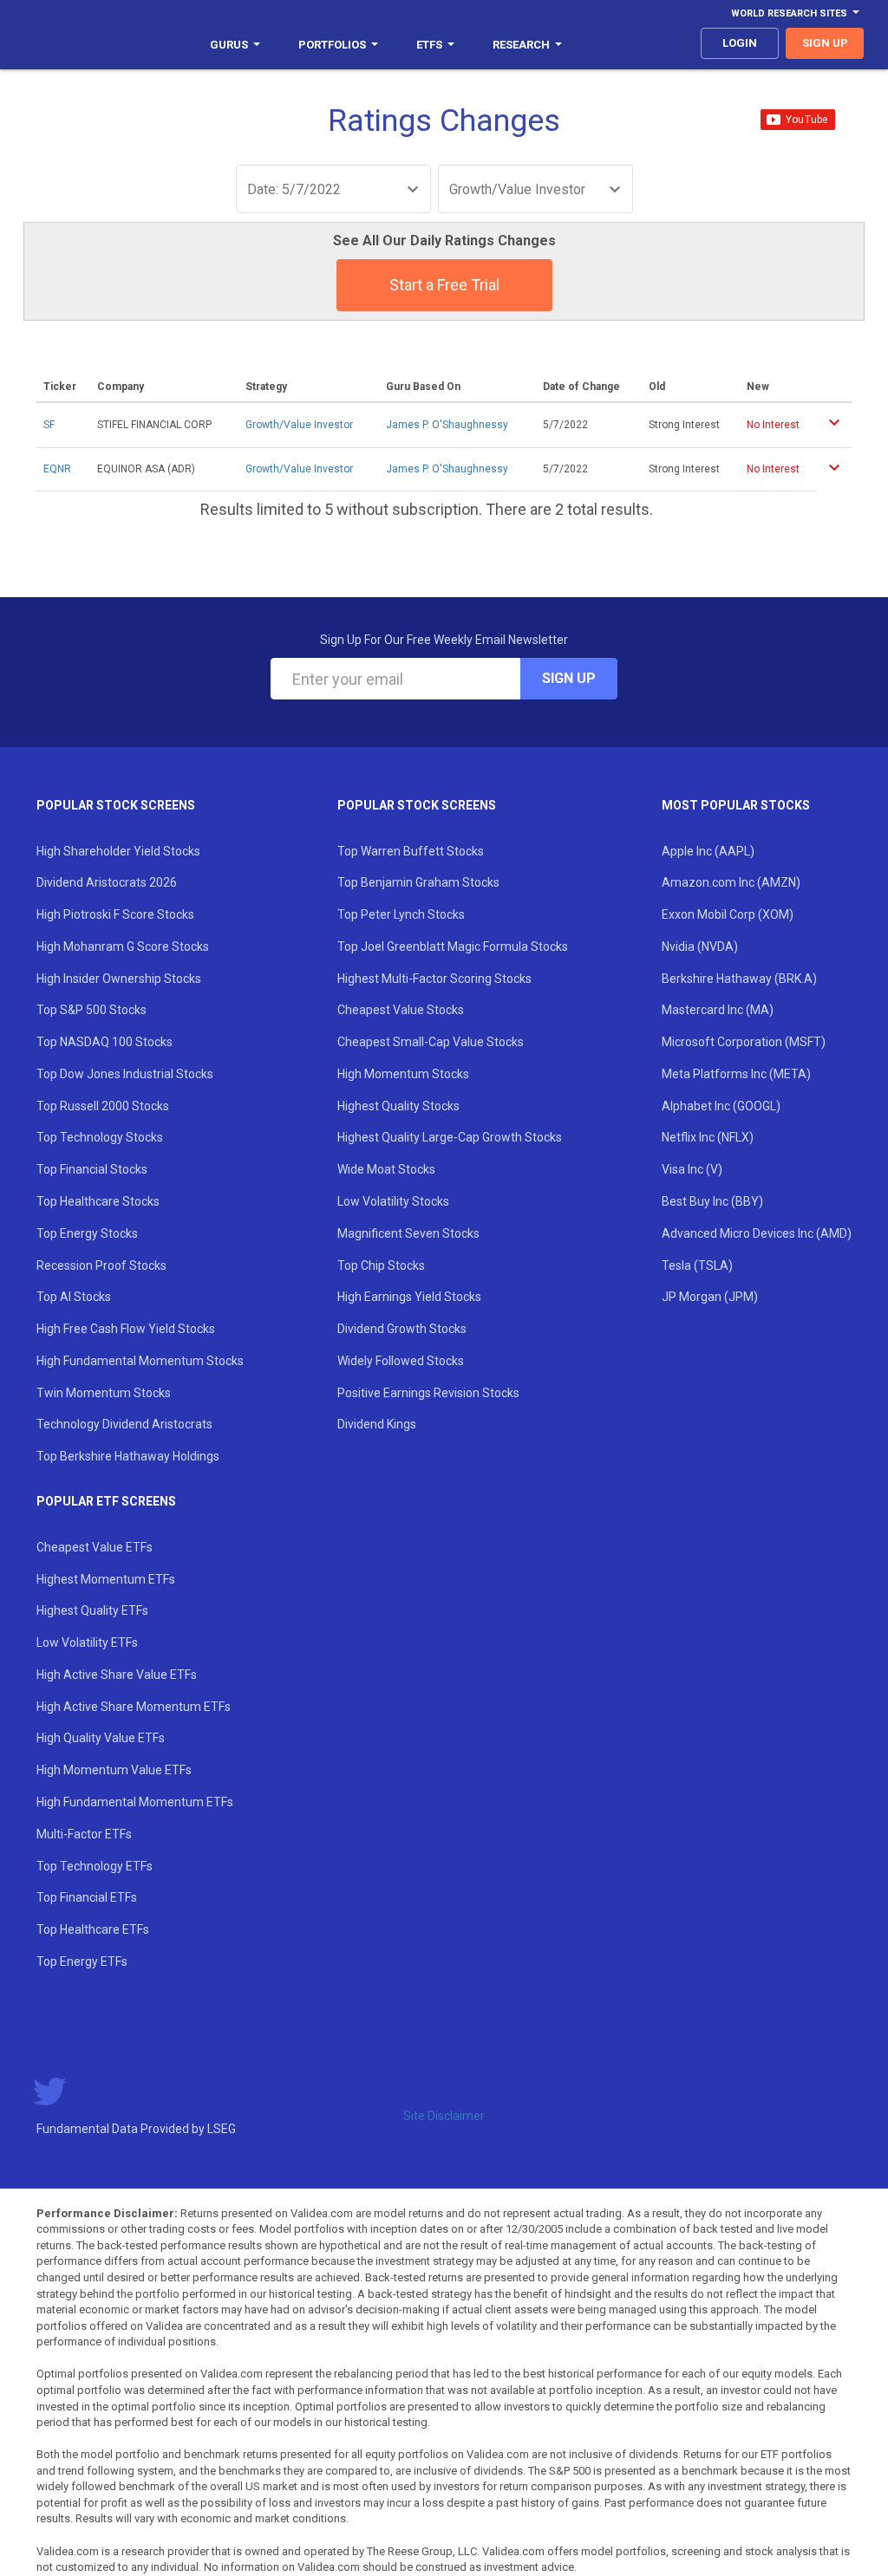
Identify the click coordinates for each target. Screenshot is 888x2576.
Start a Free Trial (444, 285)
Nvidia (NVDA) (700, 946)
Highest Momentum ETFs (106, 1579)
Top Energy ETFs (82, 1961)
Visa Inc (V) (692, 1169)
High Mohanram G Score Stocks (123, 946)
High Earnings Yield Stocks (409, 1297)
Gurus (229, 45)
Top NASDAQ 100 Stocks (104, 1042)
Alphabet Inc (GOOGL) (721, 1106)
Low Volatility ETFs (87, 1643)
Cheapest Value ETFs (95, 1547)
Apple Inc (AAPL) (708, 851)
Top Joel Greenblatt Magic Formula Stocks (453, 946)
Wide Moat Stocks (386, 1169)
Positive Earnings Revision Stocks (428, 1393)
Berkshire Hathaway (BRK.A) (739, 979)
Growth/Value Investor (299, 425)
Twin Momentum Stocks (104, 1393)
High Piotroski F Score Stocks (115, 914)
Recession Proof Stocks (101, 1265)
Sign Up (569, 678)
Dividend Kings (377, 1424)
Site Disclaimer (444, 2116)
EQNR (57, 469)
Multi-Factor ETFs (84, 1834)
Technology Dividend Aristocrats (124, 1424)
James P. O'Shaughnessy (447, 425)
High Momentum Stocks (403, 1074)
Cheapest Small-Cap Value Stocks (431, 1042)
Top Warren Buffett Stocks (411, 851)
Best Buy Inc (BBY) (712, 1201)
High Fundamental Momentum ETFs (135, 1802)
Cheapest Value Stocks (401, 1010)
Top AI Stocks (74, 1297)
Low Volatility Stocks (393, 1201)
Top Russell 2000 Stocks (103, 1106)
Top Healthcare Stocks (98, 1201)
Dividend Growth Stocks (402, 1329)
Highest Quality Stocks (398, 1106)
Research (521, 45)
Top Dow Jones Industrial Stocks (125, 1074)
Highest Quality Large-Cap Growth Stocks (450, 1137)
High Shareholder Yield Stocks (118, 851)
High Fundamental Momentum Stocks (140, 1361)
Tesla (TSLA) (697, 1265)
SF (49, 425)
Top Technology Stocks (100, 1137)
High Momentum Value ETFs (114, 1770)
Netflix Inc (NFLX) (708, 1137)
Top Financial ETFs (87, 1897)
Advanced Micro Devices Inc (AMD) (757, 1233)
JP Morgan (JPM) (710, 1297)
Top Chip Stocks (381, 1265)
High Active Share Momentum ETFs (134, 1707)
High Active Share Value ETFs (117, 1675)
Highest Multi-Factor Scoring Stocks (434, 979)
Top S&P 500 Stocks (91, 1010)
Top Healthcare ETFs (93, 1929)
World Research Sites (789, 13)
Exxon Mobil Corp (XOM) (728, 914)
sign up (825, 43)
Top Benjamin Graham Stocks (418, 882)
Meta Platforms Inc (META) (736, 1074)
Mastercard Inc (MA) (718, 1010)
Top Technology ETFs (95, 1866)
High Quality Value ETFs (101, 1738)
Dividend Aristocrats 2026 (107, 882)
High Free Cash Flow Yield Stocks (126, 1329)
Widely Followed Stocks (401, 1361)
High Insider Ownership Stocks (119, 979)
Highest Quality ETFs (92, 1610)
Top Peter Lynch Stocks (401, 914)
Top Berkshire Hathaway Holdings (128, 1456)
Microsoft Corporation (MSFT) (744, 1042)
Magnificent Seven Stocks (408, 1233)
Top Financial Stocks (92, 1169)
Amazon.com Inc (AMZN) (731, 882)
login (740, 43)
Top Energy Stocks (87, 1233)
